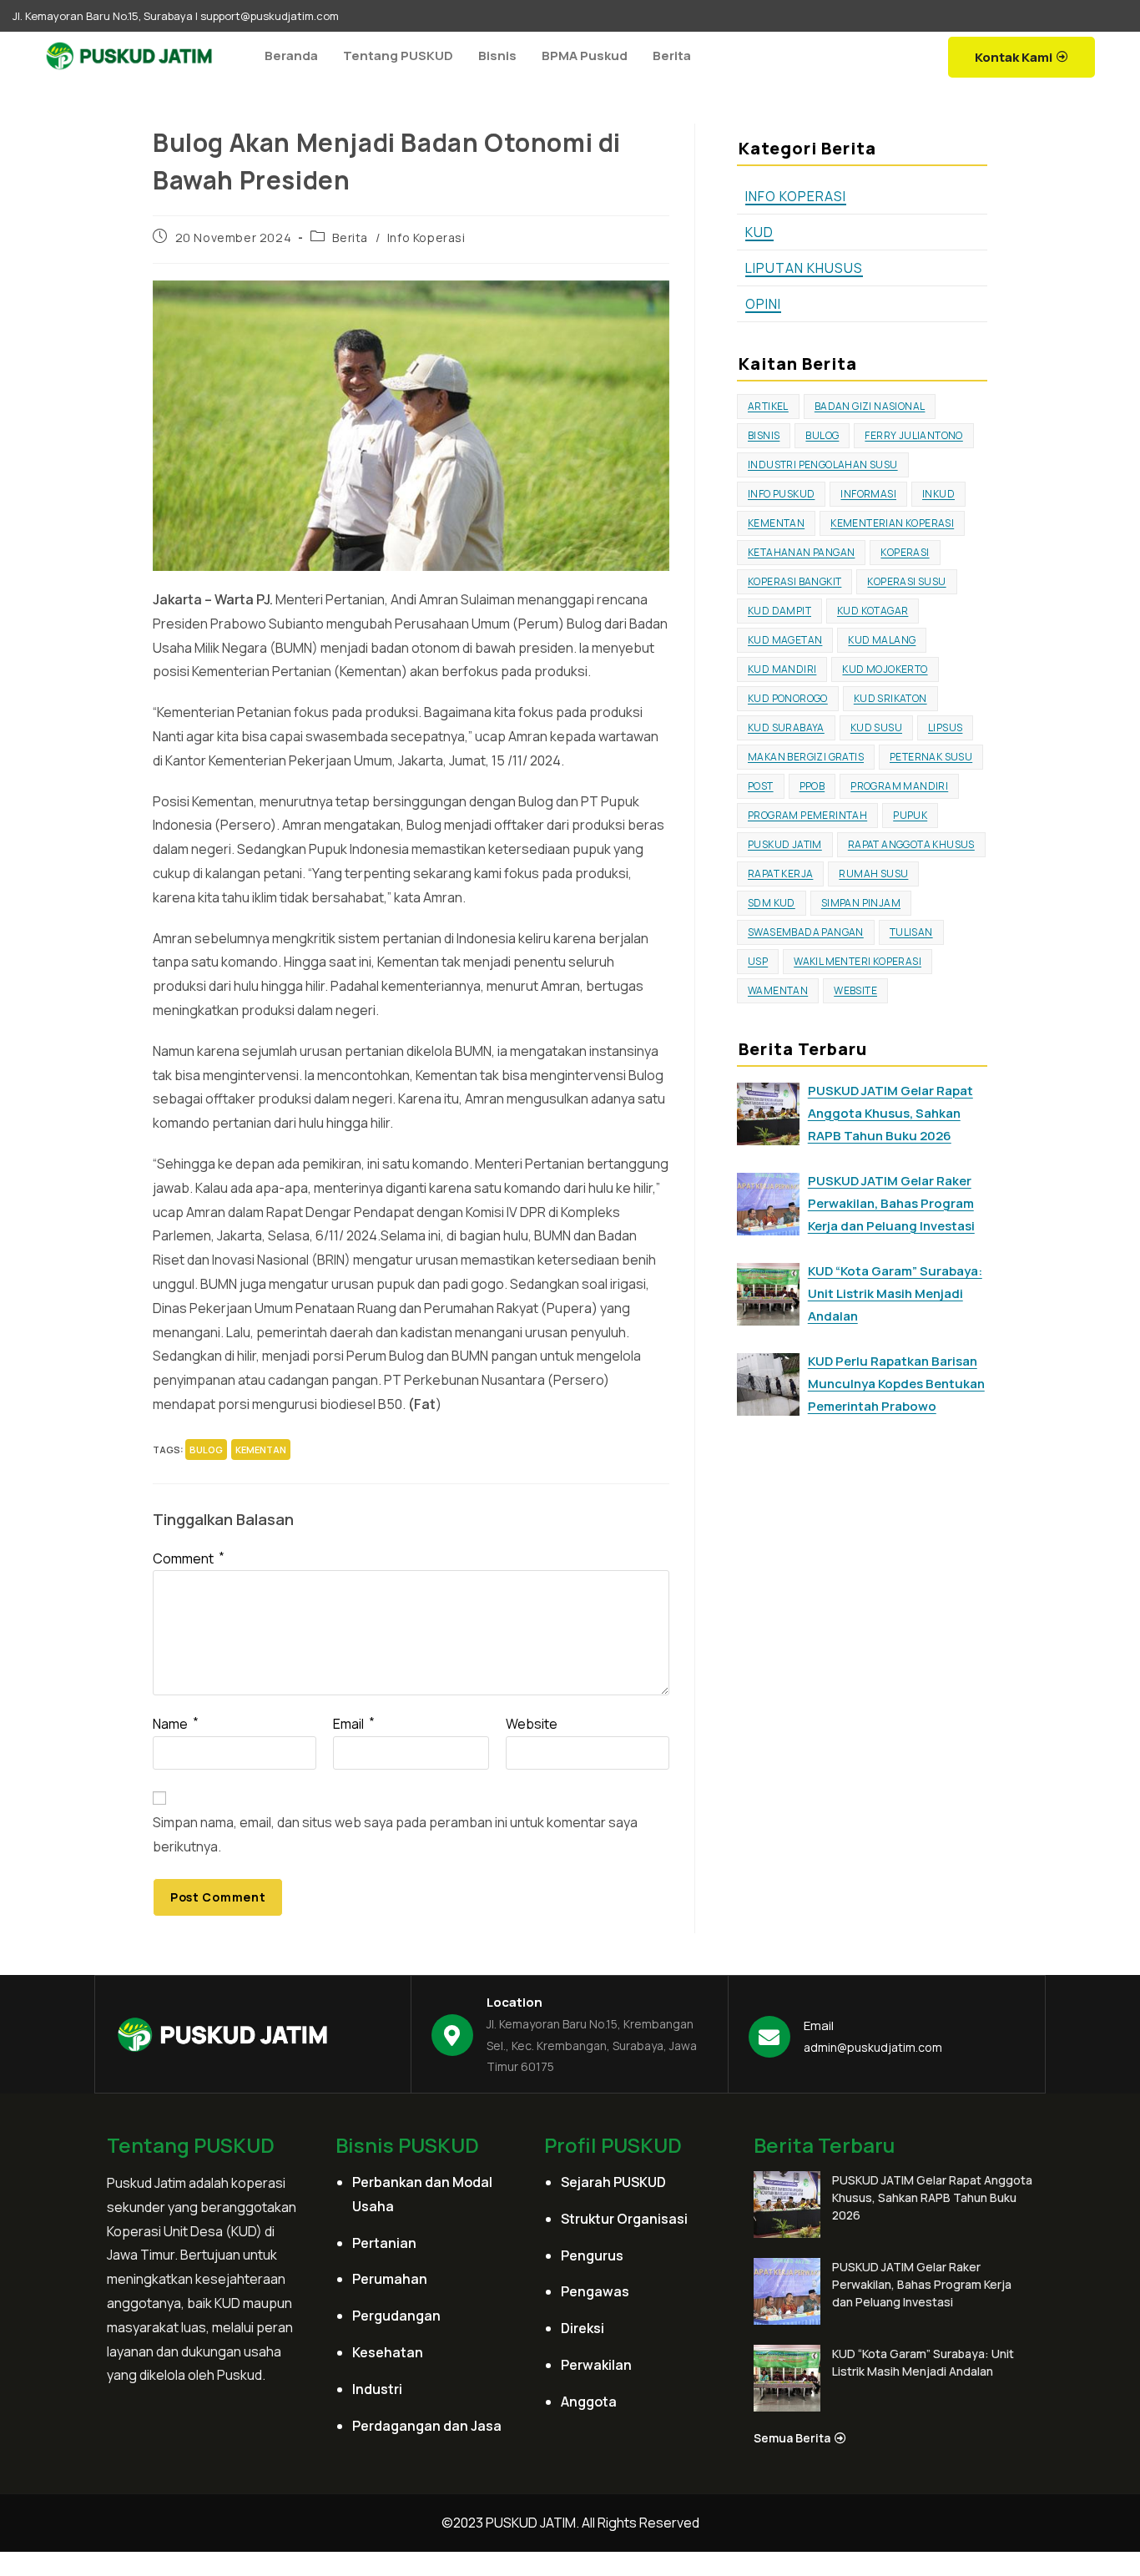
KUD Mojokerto (885, 669)
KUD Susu (876, 727)
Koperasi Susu (906, 581)
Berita (672, 56)
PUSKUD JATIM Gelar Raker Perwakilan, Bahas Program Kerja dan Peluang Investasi (922, 2284)
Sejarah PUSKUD (613, 2182)
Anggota (589, 2402)
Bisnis (497, 56)
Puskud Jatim (785, 844)
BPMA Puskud (585, 56)
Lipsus (945, 727)
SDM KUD (772, 903)
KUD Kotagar (873, 611)
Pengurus (592, 2255)
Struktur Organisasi (624, 2219)
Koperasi (905, 552)
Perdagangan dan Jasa (427, 2426)
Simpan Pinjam (861, 903)
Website (532, 1724)
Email (354, 1724)
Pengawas (595, 2291)
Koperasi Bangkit (794, 581)
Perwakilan (596, 2365)
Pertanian (384, 2243)
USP (758, 961)
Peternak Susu (931, 757)
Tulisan (911, 932)
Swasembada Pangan (806, 932)
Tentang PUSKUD (398, 56)
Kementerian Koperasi (892, 523)
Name (176, 1724)
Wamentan (778, 990)
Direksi (583, 2328)
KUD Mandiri (782, 669)
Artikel (768, 406)
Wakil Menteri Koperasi (858, 961)
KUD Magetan (785, 640)
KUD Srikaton (890, 698)
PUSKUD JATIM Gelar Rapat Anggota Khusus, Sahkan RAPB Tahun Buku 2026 (932, 2197)
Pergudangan (396, 2316)
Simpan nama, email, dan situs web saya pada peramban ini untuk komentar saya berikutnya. (395, 1834)
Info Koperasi (426, 237)
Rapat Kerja (780, 874)
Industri (377, 2389)
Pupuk (910, 815)
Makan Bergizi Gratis (806, 757)
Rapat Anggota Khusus (911, 844)
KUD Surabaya (786, 727)
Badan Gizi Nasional (870, 406)
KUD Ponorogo (788, 698)
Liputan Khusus (804, 268)
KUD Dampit (779, 611)
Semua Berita (792, 2438)
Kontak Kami (1014, 57)
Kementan (261, 1450)
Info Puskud (781, 494)
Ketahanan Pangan (801, 552)
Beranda (291, 56)
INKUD (938, 494)
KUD (759, 232)
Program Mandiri (899, 786)
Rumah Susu (873, 874)
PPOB (812, 786)
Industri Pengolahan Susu (823, 465)
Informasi (868, 494)
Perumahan (390, 2279)
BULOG (206, 1450)
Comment (189, 1558)
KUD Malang (882, 640)
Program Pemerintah (807, 815)
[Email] (769, 2037)
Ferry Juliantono (913, 435)
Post (761, 786)
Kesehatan (388, 2352)
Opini (763, 304)
